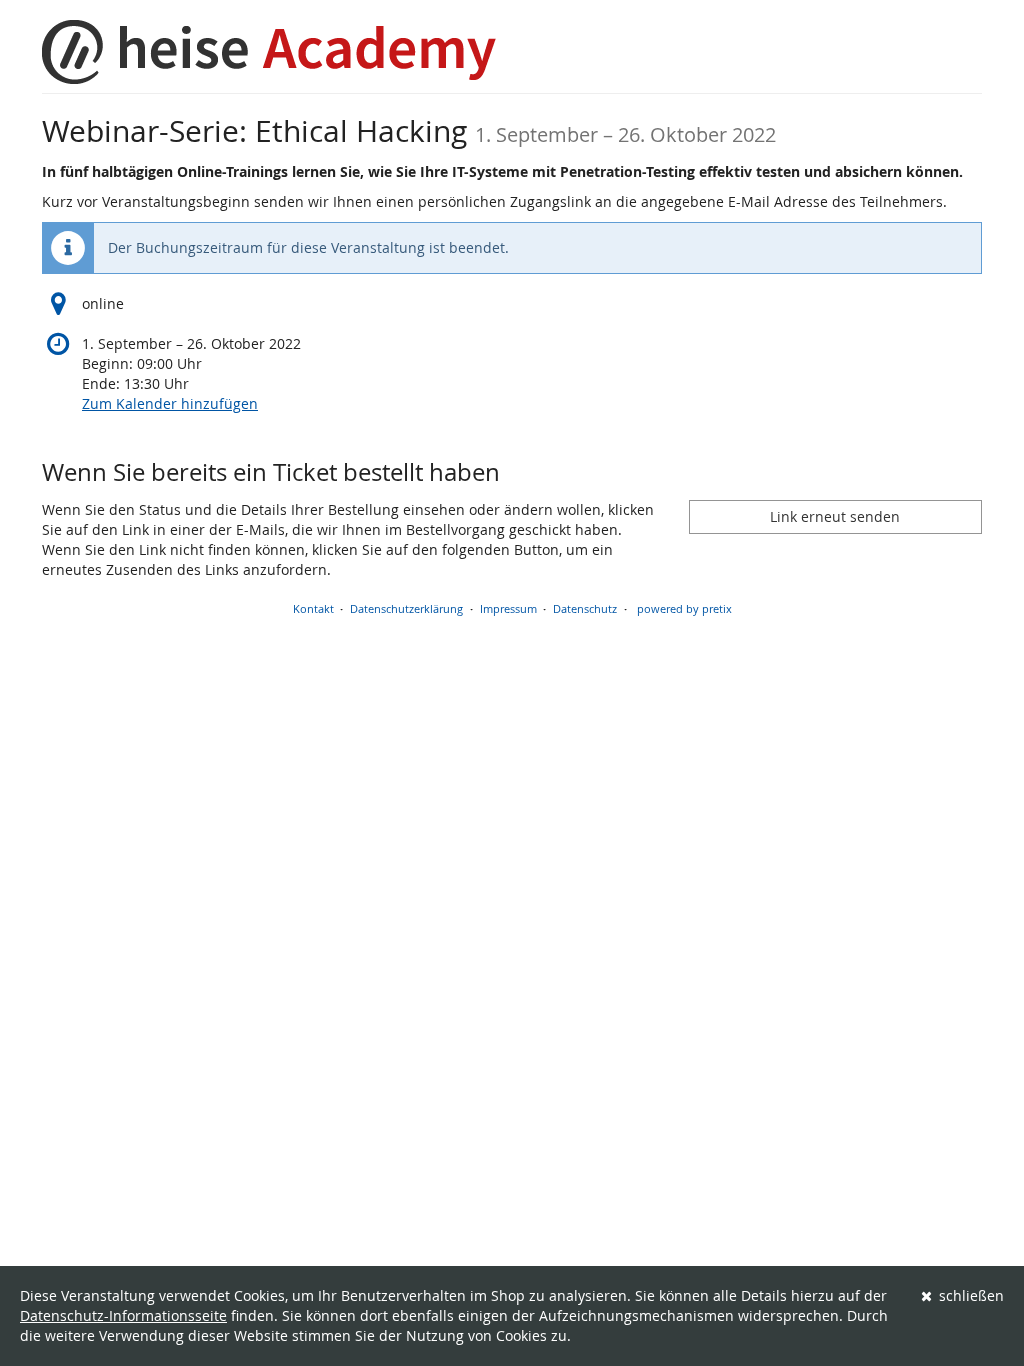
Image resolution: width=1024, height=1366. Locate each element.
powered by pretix (684, 608)
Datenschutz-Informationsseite (123, 1315)
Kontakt (313, 608)
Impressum (508, 608)
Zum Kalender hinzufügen (170, 403)
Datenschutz (585, 608)
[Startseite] (269, 52)
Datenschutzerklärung (406, 608)
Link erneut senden (835, 516)
